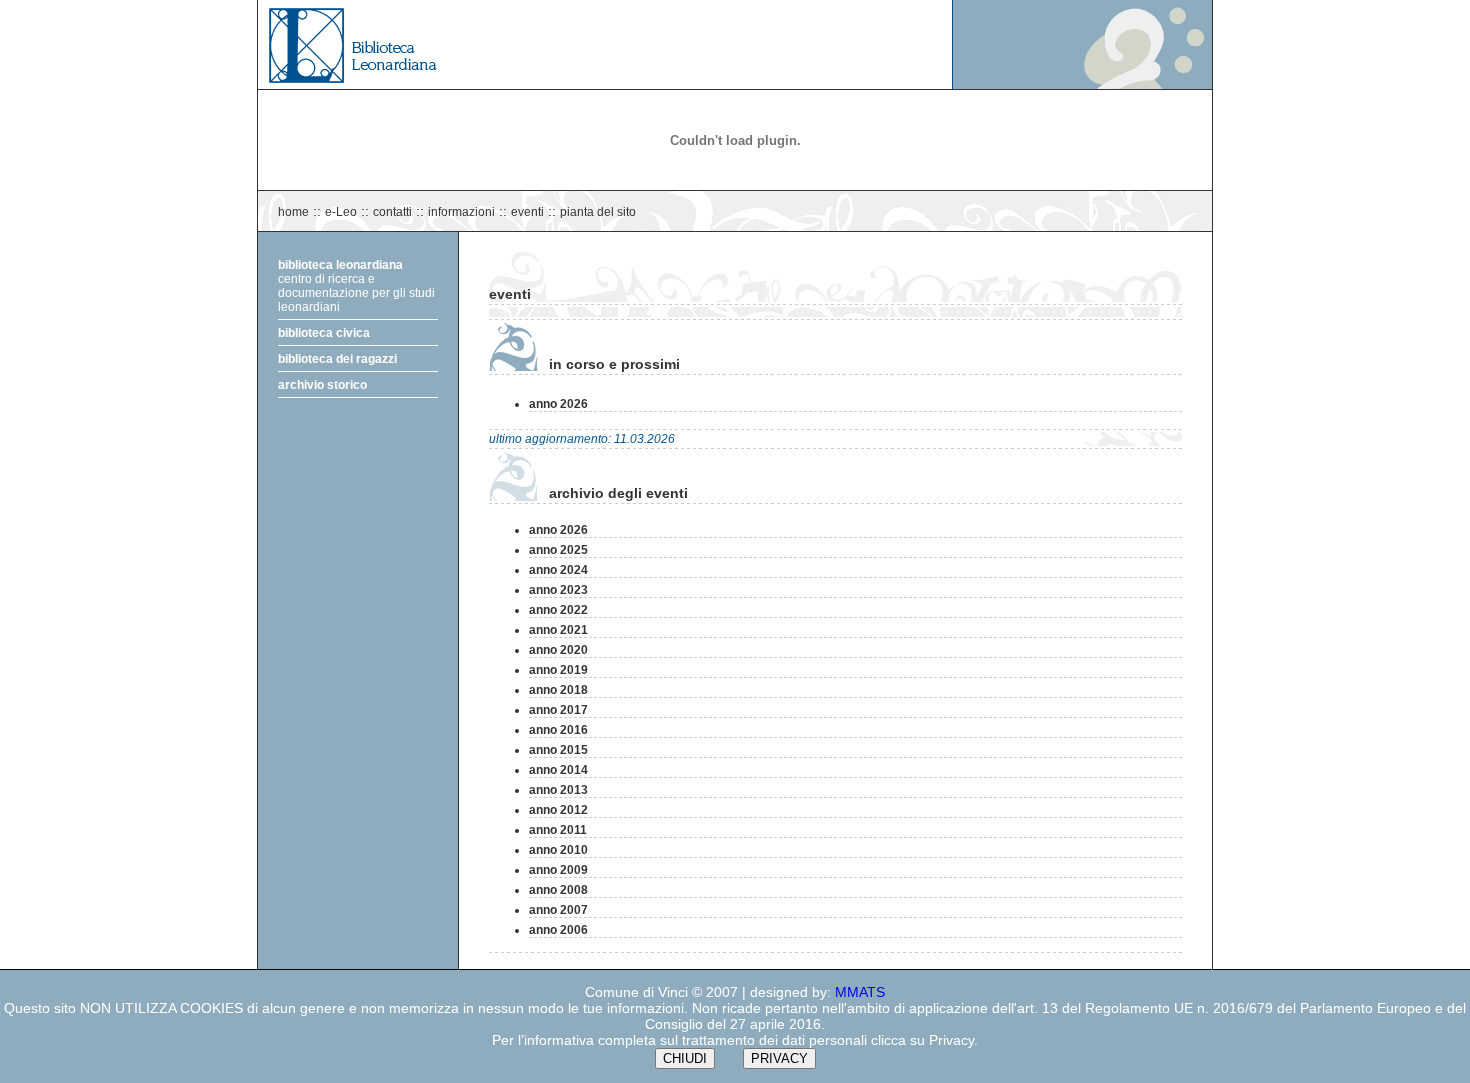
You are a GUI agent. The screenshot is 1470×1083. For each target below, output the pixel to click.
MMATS (860, 992)
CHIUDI (685, 1058)
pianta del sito (598, 212)
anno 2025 (558, 550)
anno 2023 (558, 590)
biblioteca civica (324, 333)
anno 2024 (558, 570)
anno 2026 (558, 404)
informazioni (461, 212)
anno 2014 (558, 770)
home (293, 212)
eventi (527, 212)
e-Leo (341, 212)
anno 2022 (558, 610)
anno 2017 (558, 710)
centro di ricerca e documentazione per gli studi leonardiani (356, 286)
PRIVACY (779, 1058)
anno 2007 (558, 910)
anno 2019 (558, 670)
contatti (392, 212)
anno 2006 (558, 930)
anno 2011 (558, 830)
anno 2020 (558, 650)
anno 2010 (558, 850)
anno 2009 (558, 870)
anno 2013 (558, 790)
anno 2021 (558, 630)
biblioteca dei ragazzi (337, 359)
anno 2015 (558, 750)
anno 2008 (558, 890)
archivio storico (322, 385)
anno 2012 (558, 810)
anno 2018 (558, 690)
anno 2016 (558, 730)
